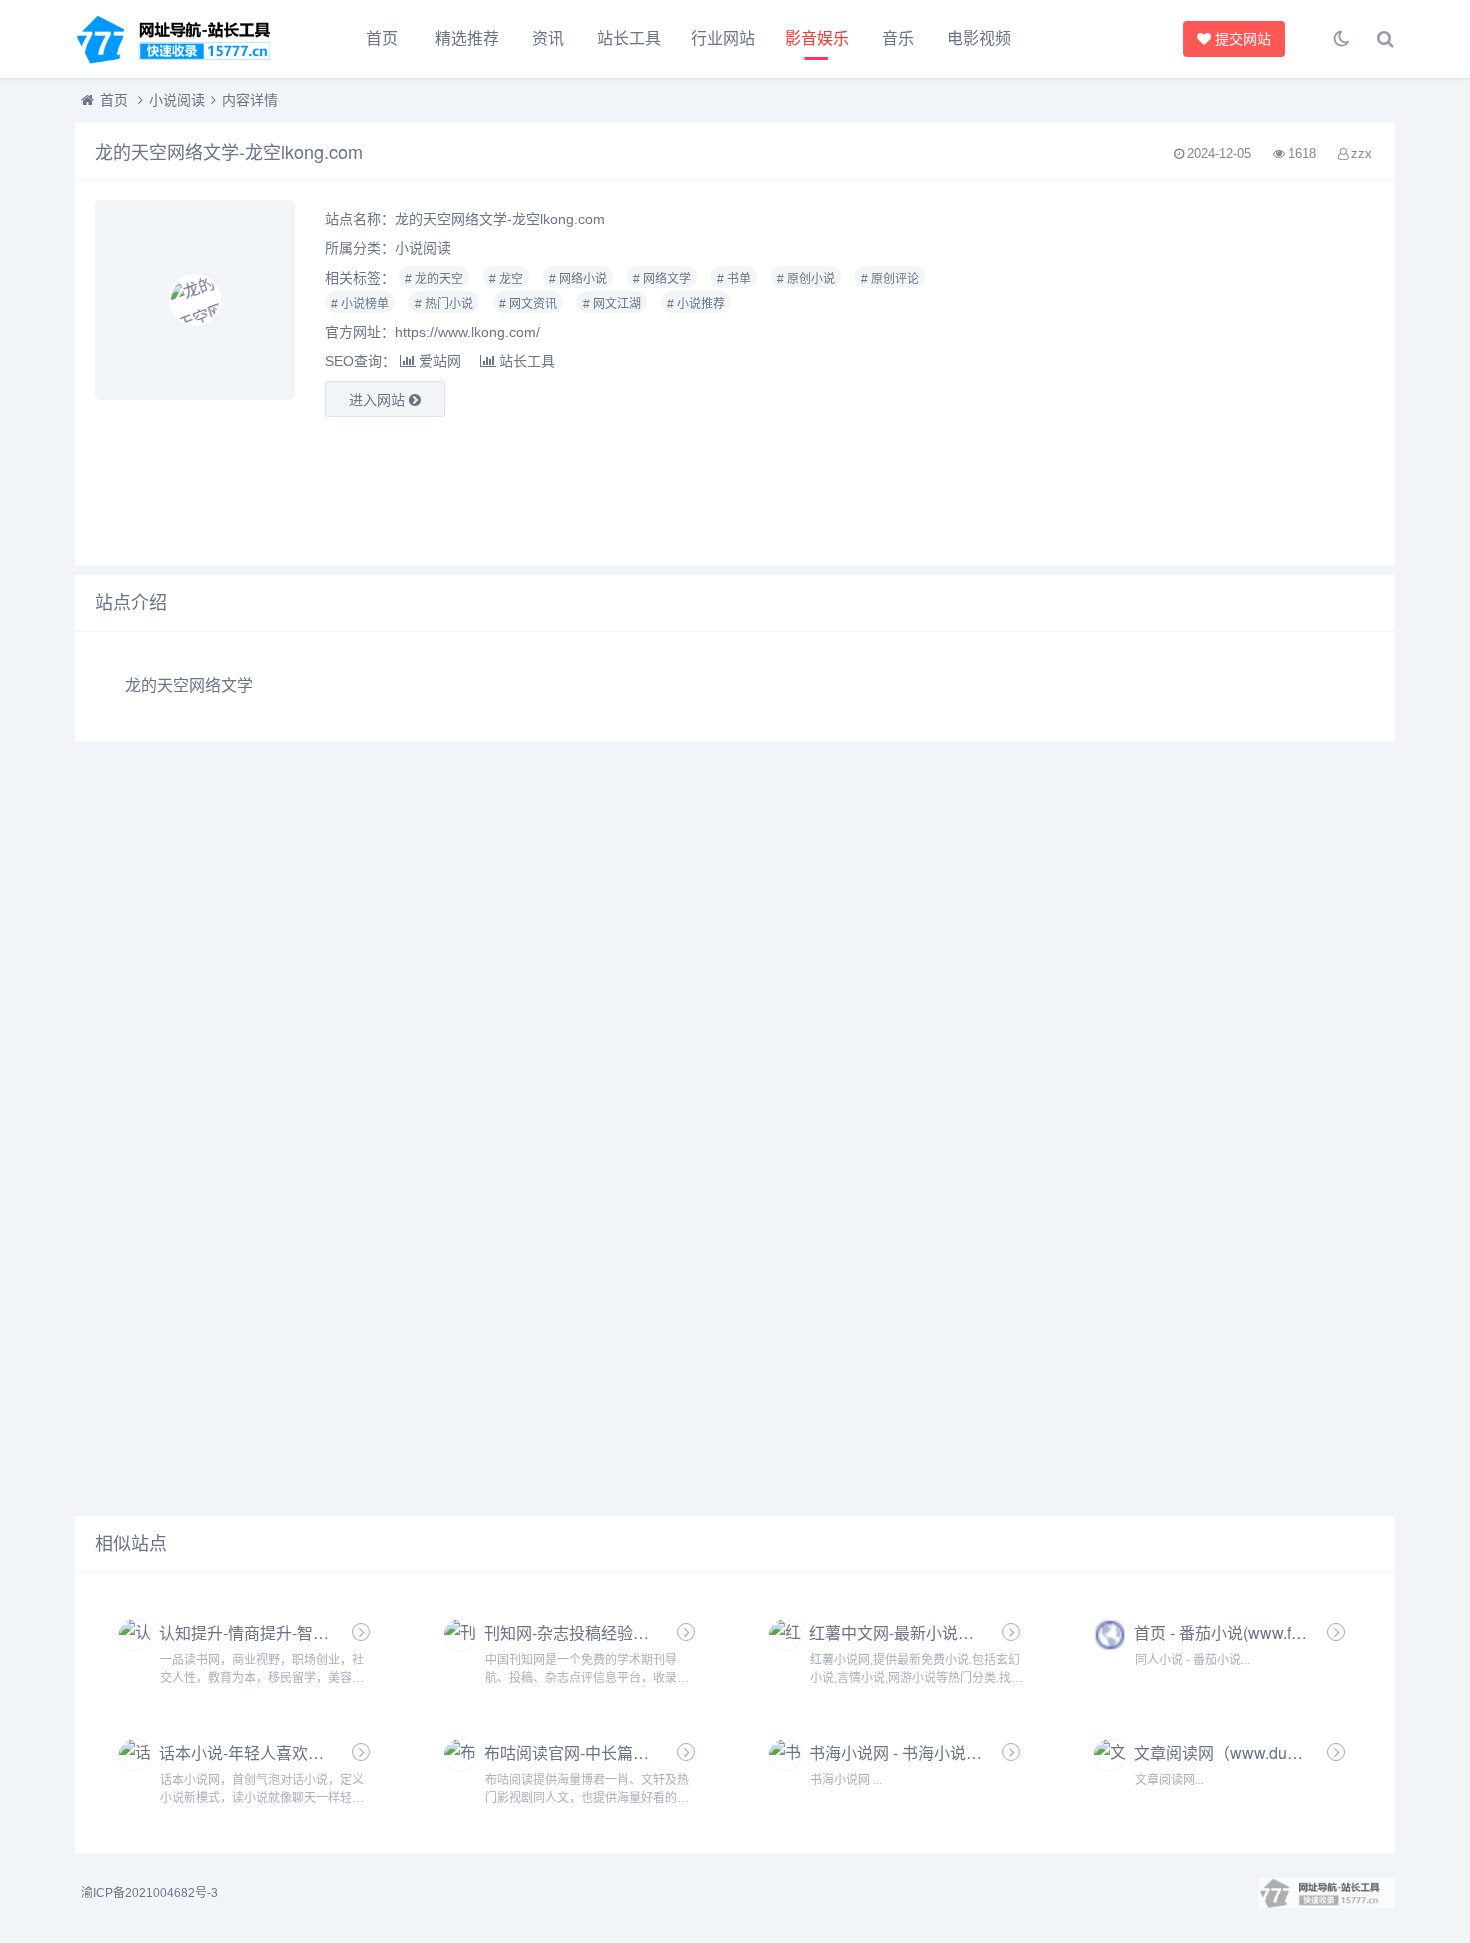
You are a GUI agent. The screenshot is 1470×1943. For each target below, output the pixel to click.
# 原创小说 (806, 279)
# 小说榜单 (360, 304)
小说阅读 (177, 100)
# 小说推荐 (696, 304)
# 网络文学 (662, 279)
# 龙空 (506, 279)
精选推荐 (467, 38)
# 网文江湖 (612, 304)
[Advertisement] (1168, 372)
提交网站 (1249, 39)
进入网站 (379, 400)
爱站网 (440, 361)
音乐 (898, 38)
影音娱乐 (817, 38)
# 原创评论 (890, 279)
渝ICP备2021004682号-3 (149, 1893)
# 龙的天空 (434, 279)
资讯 (548, 38)
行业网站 (723, 38)
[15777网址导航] (185, 39)
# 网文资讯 (528, 304)
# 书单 (734, 279)
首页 (382, 38)
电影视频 (979, 38)
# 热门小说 (444, 304)
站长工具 (629, 38)
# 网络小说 (578, 279)
